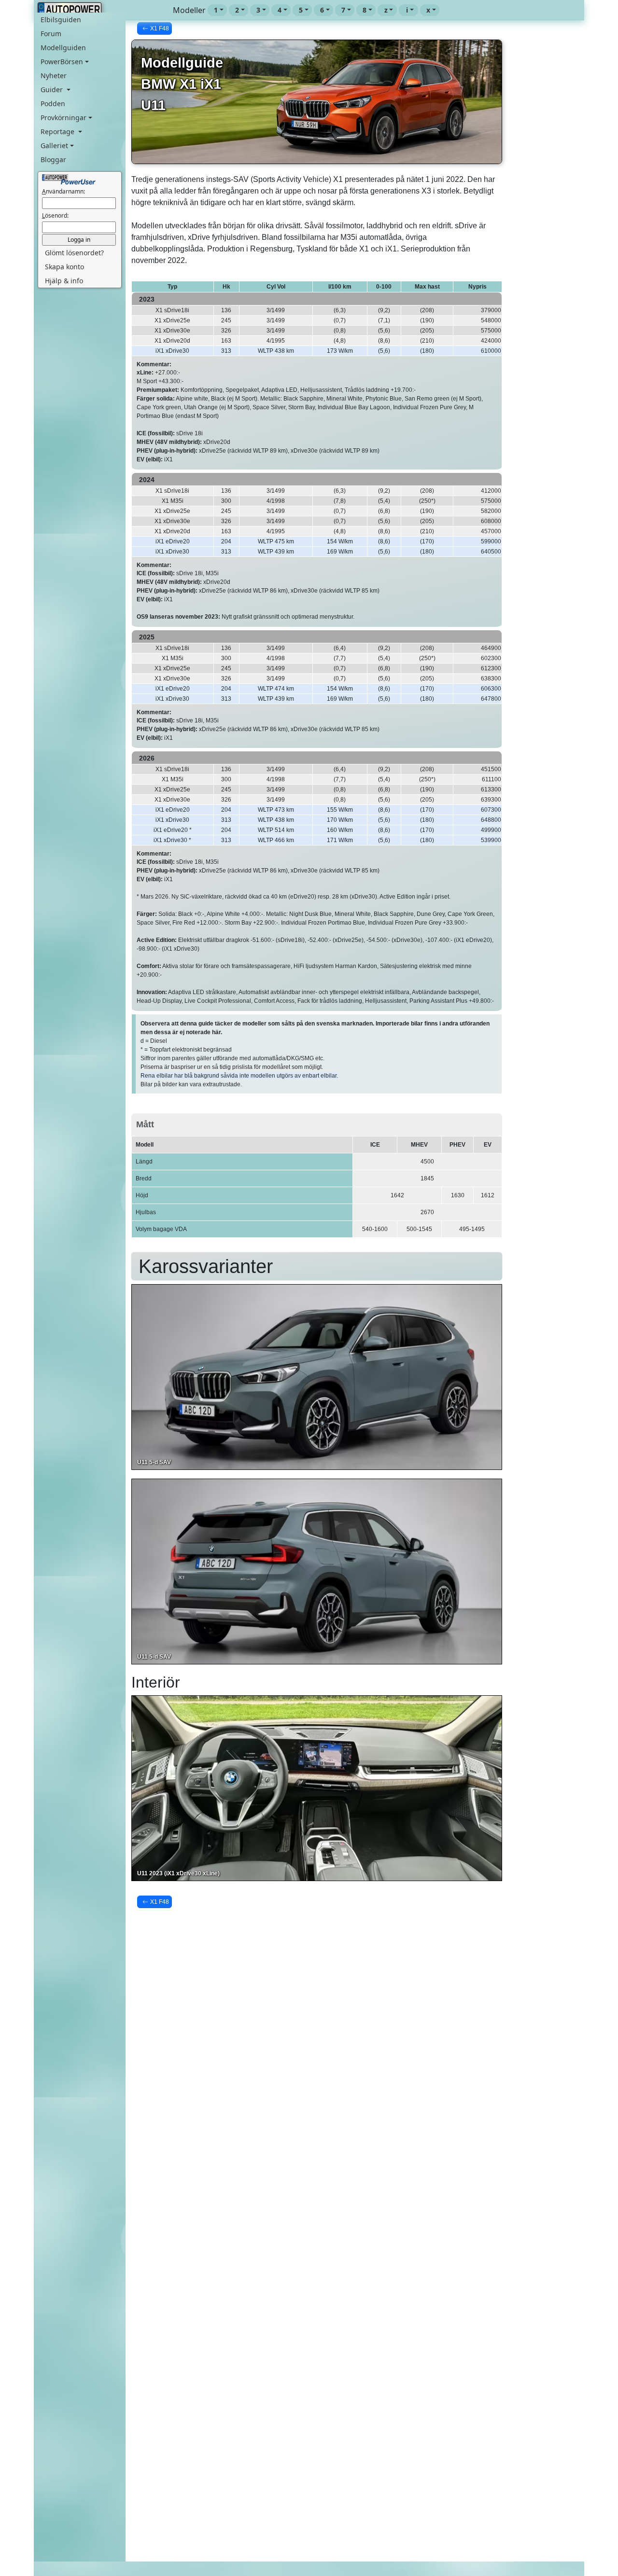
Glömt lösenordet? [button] (74, 253)
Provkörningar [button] (63, 118)
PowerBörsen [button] (62, 62)
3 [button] (258, 10)
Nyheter (54, 76)
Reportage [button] (58, 132)
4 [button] (280, 10)
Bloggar (53, 159)
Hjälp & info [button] (64, 281)
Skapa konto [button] (64, 267)
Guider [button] (53, 90)
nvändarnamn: (63, 191)
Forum (51, 34)
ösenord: (55, 215)
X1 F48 (160, 28)
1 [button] (216, 10)
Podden (53, 104)
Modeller (189, 10)
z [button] (386, 10)
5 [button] (301, 10)
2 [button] (237, 10)
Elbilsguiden (61, 20)
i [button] (407, 10)
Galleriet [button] (54, 145)
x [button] (428, 10)
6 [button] (322, 10)
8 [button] (365, 10)
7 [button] (343, 10)
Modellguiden (63, 48)
